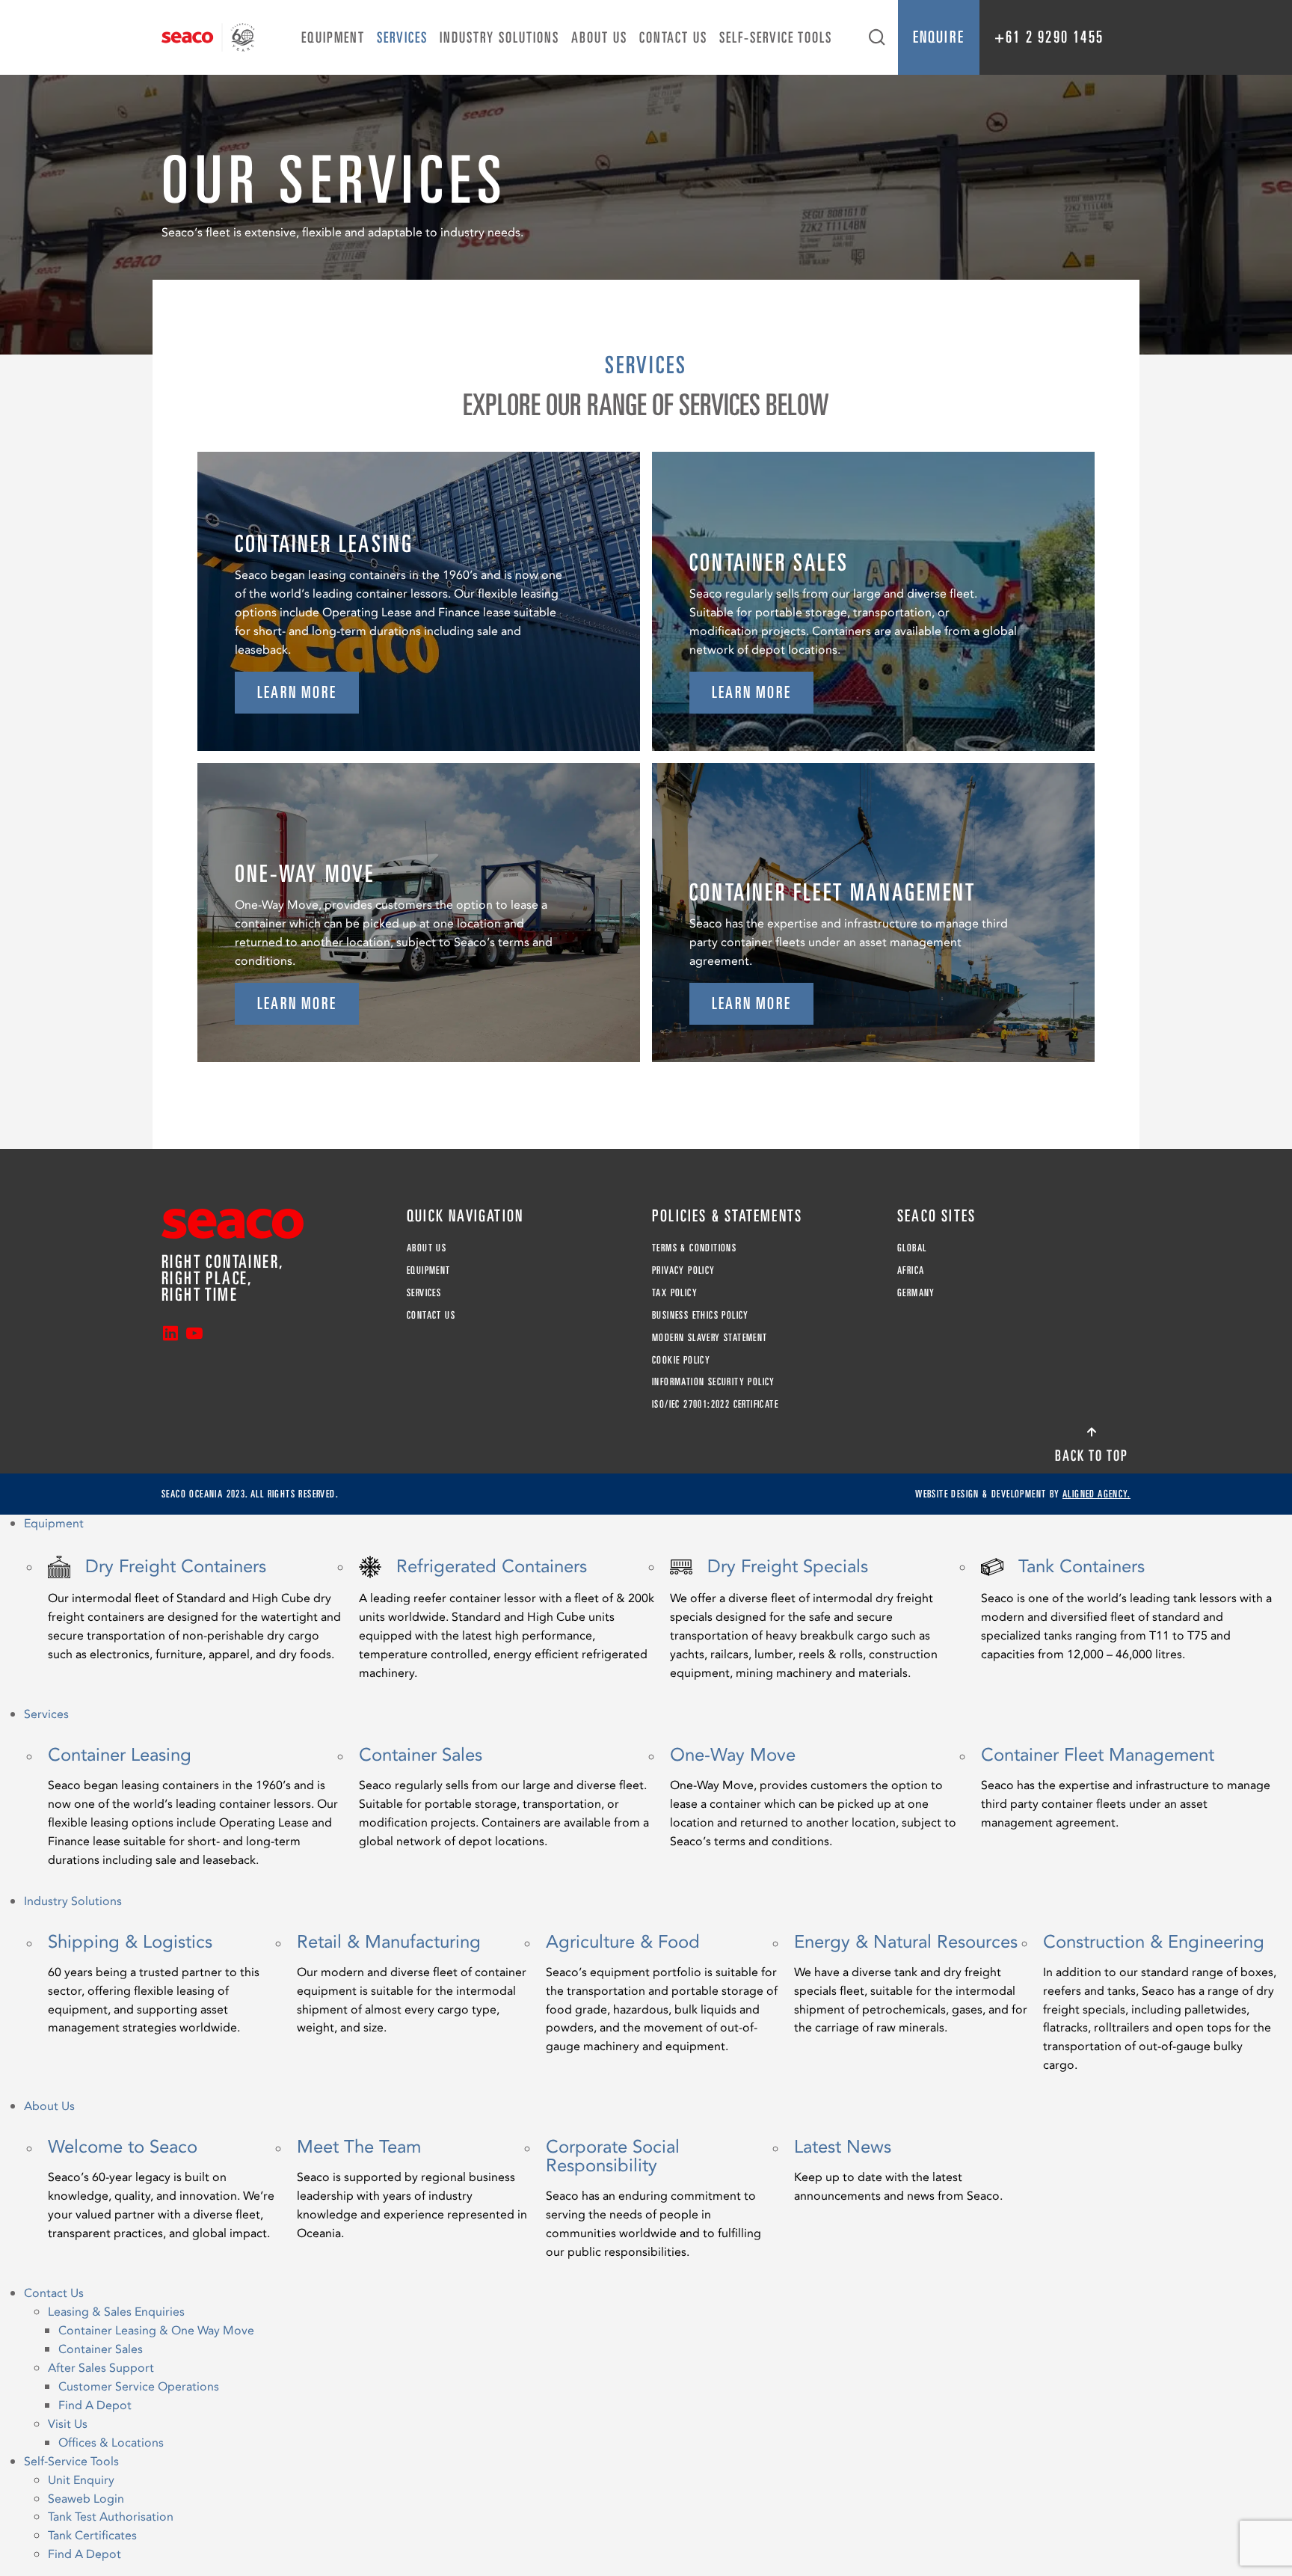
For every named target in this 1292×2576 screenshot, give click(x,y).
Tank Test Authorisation (111, 2517)
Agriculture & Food (662, 1995)
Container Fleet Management (1126, 1789)
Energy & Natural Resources (911, 1985)
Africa (911, 1270)
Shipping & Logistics (154, 1985)
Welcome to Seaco (161, 2190)
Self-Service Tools (776, 37)
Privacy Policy (684, 1270)
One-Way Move (813, 1798)
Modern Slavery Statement (710, 1337)
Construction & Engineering (1160, 2004)
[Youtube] (194, 1335)
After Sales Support (101, 2368)
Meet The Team (412, 2190)
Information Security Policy (714, 1381)
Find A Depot (95, 2405)
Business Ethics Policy (701, 1315)
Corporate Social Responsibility (653, 2200)
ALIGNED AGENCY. (1096, 1494)
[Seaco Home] (208, 37)
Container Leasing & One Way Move (156, 2331)
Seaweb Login (86, 2499)
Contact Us (673, 37)
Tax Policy (675, 1292)
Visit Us (68, 2424)
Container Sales (504, 1798)
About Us (599, 37)
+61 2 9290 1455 (1049, 37)
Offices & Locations (111, 2443)
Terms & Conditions (694, 1248)
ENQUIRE (939, 37)
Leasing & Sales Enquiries (116, 2312)
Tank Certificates (92, 2536)
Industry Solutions (499, 37)
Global (912, 1248)
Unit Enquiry (81, 2480)
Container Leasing (193, 1808)
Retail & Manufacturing (412, 1985)
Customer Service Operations (139, 2387)
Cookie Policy (681, 1360)
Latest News (898, 2172)
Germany (916, 1292)
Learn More (297, 692)
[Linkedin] (170, 1335)
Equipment (333, 37)
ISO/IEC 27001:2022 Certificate (715, 1404)
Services (402, 37)
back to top (1092, 1456)
